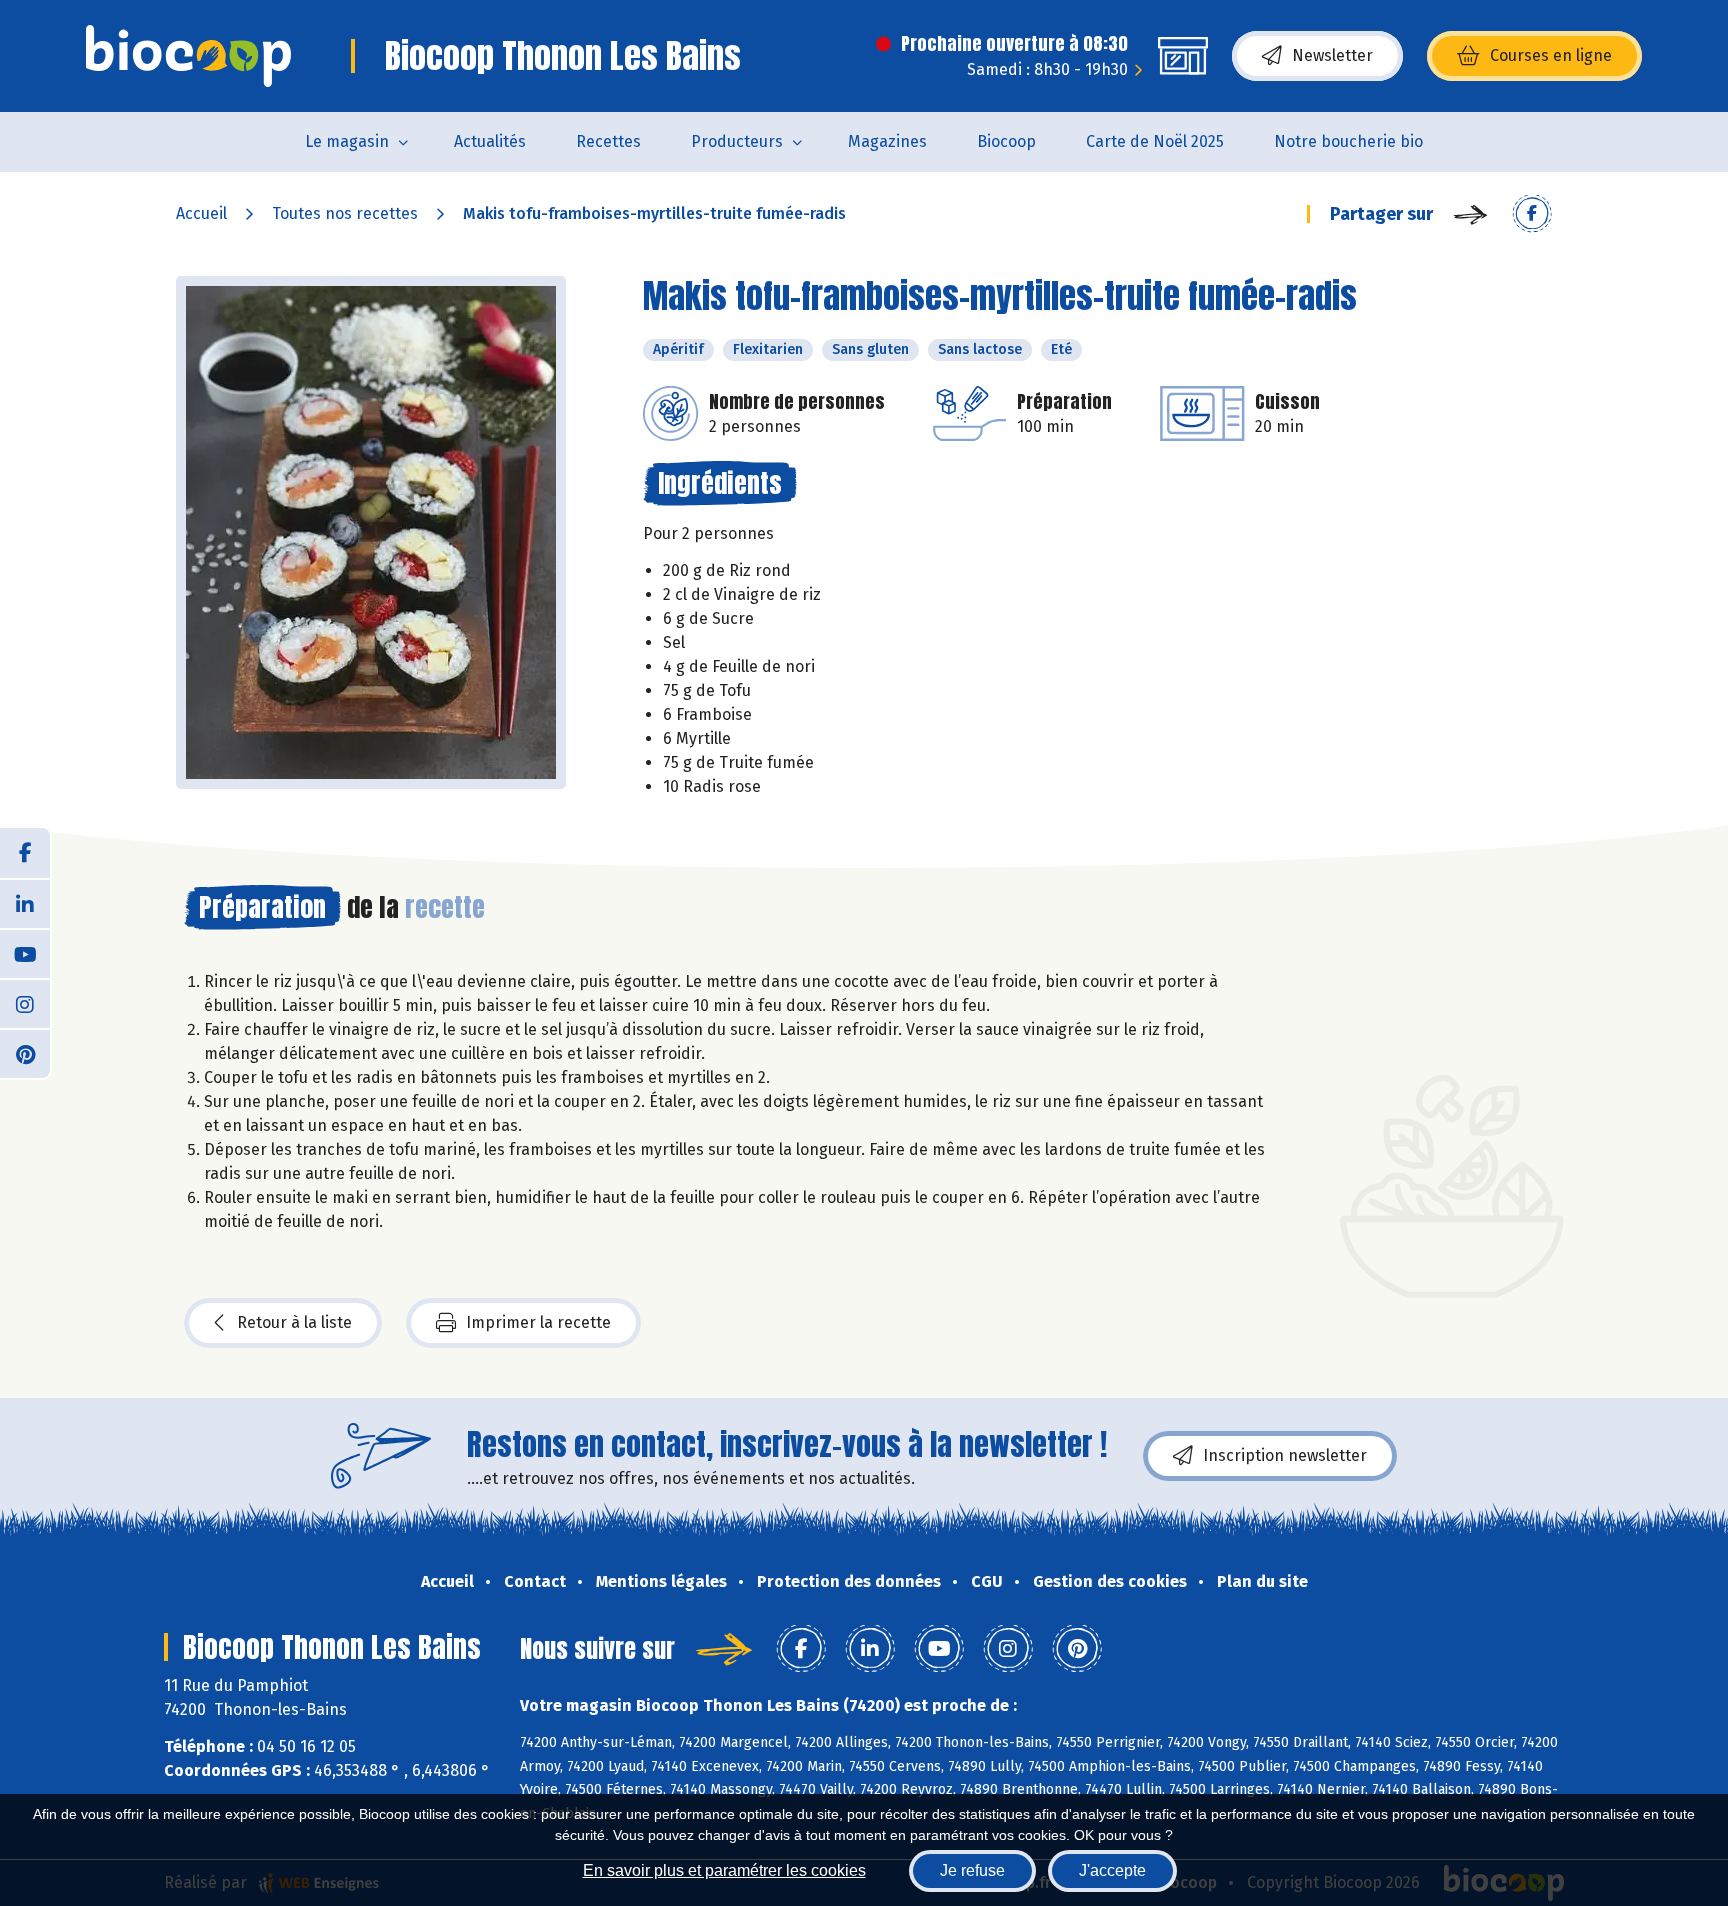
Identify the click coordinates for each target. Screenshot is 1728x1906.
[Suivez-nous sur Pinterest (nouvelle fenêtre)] (25, 1053)
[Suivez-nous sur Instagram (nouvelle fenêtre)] (25, 1003)
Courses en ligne (1551, 55)
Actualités (490, 141)
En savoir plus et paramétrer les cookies (724, 1870)
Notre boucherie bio (1348, 141)
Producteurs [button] (737, 141)
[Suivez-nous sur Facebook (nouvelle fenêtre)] (25, 853)
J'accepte (1112, 1870)
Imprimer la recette (538, 1322)
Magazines (887, 141)
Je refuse (972, 1870)
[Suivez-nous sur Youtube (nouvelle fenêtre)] (25, 953)
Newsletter (1332, 55)
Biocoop (1006, 141)
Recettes (608, 141)
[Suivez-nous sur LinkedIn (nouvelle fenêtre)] (25, 903)
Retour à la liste (294, 1322)
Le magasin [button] (347, 141)
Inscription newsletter (1285, 1455)
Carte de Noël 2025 (1155, 141)
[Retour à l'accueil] (188, 56)
